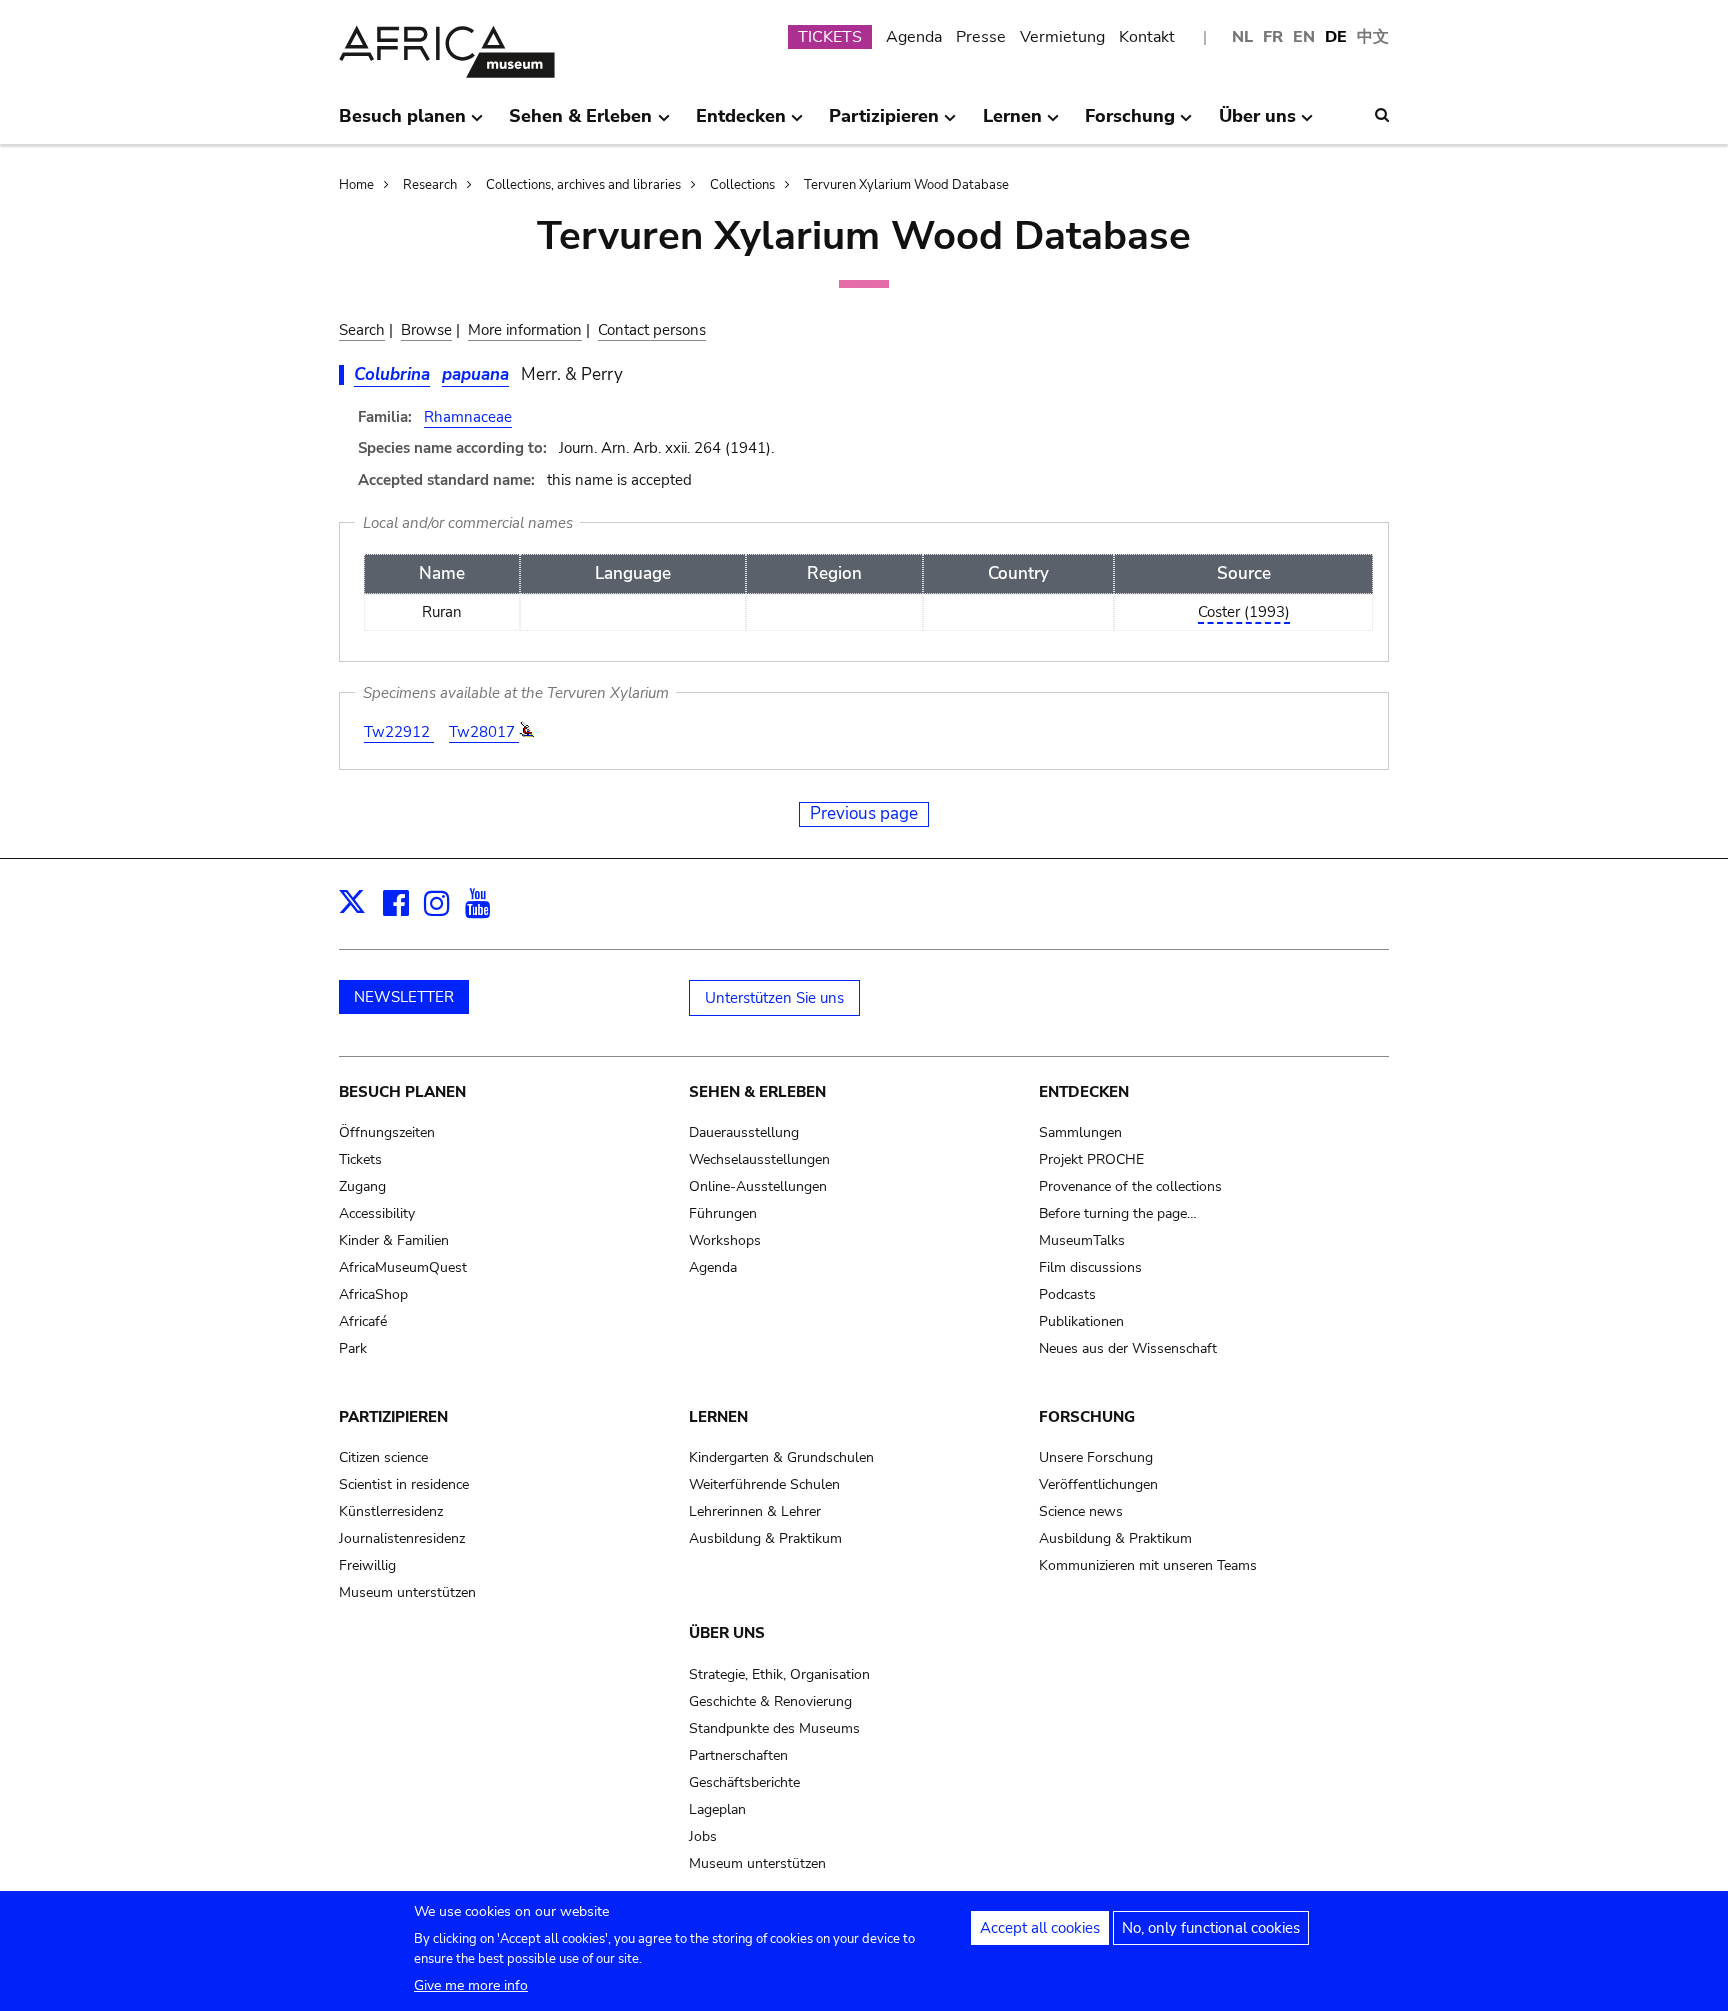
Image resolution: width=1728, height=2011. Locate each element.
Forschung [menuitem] (1130, 124)
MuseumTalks (1082, 1240)
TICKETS (830, 37)
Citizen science (383, 1457)
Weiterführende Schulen (764, 1484)
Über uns (727, 1633)
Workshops (725, 1240)
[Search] (1382, 115)
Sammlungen (1080, 1132)
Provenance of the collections (1130, 1186)
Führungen (723, 1213)
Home (356, 185)
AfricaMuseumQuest (403, 1267)
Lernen (718, 1417)
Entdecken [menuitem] (741, 124)
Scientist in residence (404, 1484)
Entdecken (1084, 1092)
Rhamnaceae (468, 417)
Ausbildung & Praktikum (765, 1538)
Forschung (1087, 1417)
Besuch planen (402, 1092)
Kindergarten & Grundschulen (781, 1457)
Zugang (362, 1186)
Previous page (864, 813)
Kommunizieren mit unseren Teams (1148, 1565)
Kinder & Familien (394, 1240)
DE (1336, 37)
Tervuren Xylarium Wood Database (906, 185)
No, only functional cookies (1211, 1928)
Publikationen (1081, 1321)
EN (1304, 37)
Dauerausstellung (744, 1132)
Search (362, 330)
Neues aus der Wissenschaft (1128, 1348)
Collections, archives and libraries (583, 185)
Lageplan (717, 1809)
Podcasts (1067, 1294)
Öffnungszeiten (387, 1132)
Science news (1081, 1511)
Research (430, 185)
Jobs (703, 1836)
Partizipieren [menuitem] (884, 124)
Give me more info (471, 1985)
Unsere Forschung (1096, 1457)
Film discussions (1090, 1267)
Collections (742, 185)
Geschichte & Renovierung (770, 1701)
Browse (426, 330)
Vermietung (1062, 37)
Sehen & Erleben (757, 1092)
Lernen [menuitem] (1012, 124)
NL (1242, 37)
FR (1273, 37)
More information (525, 330)
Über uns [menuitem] (1257, 124)
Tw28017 (484, 732)
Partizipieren (393, 1417)
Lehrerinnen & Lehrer (755, 1511)
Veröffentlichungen (1098, 1484)
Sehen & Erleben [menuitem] (580, 124)
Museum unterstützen (407, 1592)
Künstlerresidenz (391, 1511)
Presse (981, 37)
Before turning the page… (1118, 1213)
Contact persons (652, 330)
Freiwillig (367, 1565)
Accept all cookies (1040, 1928)
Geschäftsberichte (744, 1782)
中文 (1373, 37)
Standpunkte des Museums (774, 1728)
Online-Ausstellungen (758, 1186)
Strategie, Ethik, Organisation (779, 1674)
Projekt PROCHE (1091, 1159)
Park (353, 1348)
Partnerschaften (738, 1755)
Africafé (363, 1321)
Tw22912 (399, 732)
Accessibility (377, 1213)
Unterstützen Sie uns (774, 998)
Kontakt (1147, 37)
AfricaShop (373, 1294)
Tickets (360, 1159)
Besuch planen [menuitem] (402, 124)
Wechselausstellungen (759, 1159)
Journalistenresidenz (402, 1538)
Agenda (914, 37)
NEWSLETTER (404, 997)
